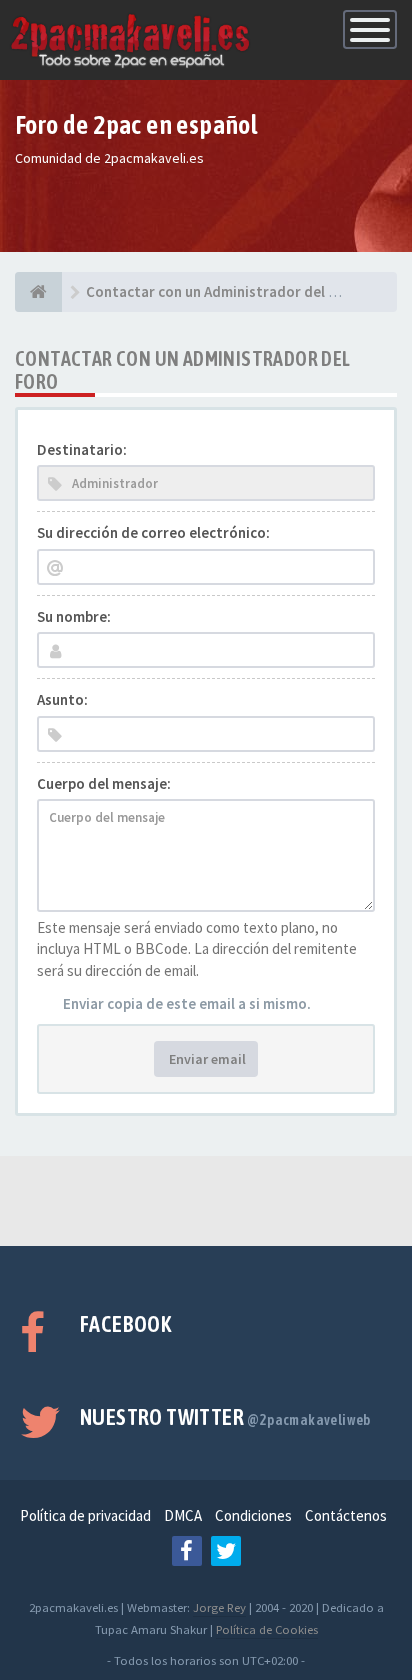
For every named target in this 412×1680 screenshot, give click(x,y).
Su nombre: (74, 616)
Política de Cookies (267, 1629)
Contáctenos (346, 1515)
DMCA (183, 1515)
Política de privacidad (85, 1515)
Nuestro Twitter (225, 1417)
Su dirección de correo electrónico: (153, 532)
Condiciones (253, 1515)
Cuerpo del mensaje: (104, 783)
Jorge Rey (219, 1607)
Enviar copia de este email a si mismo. (187, 1003)
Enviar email (206, 1059)
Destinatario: (82, 449)
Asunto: (62, 699)
